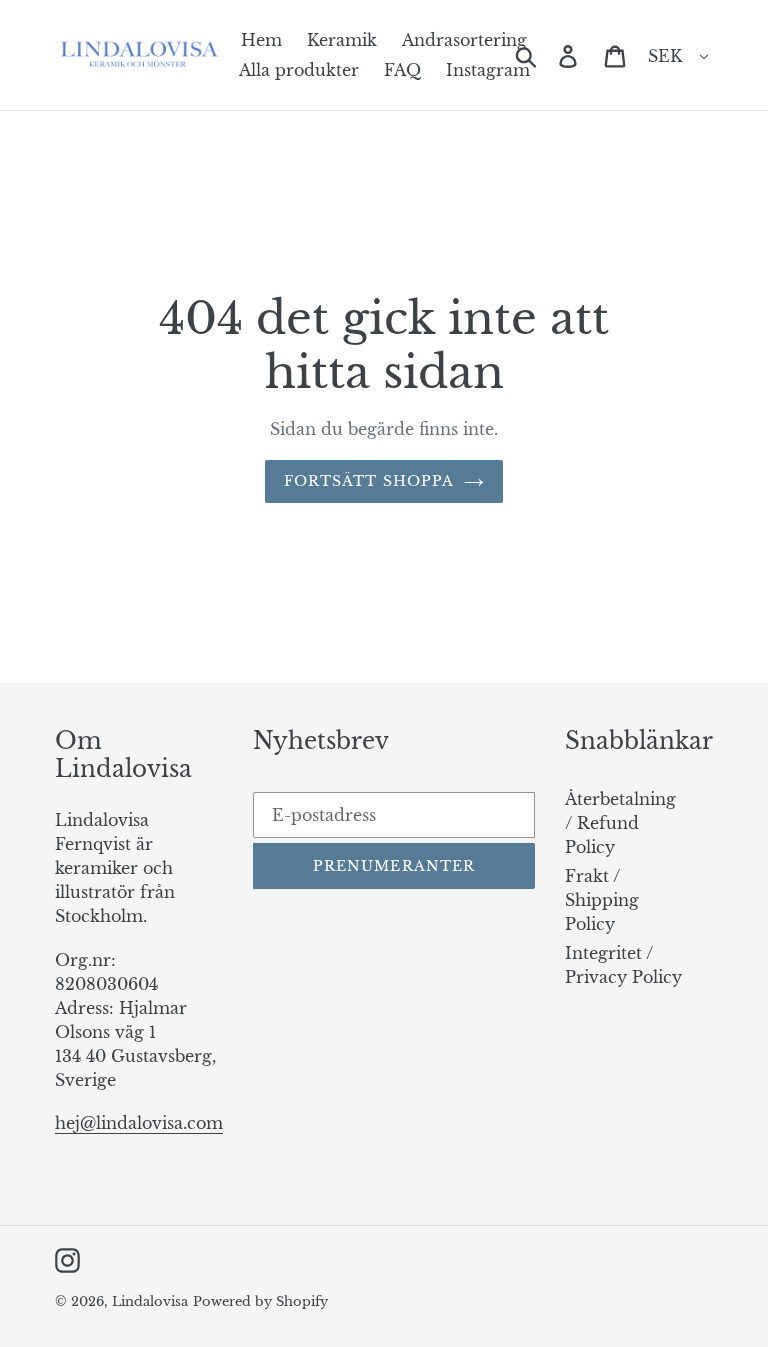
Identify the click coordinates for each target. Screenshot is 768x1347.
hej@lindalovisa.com (139, 1123)
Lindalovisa (150, 1301)
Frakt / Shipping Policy (602, 900)
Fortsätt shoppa (369, 481)
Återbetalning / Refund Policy (620, 823)
